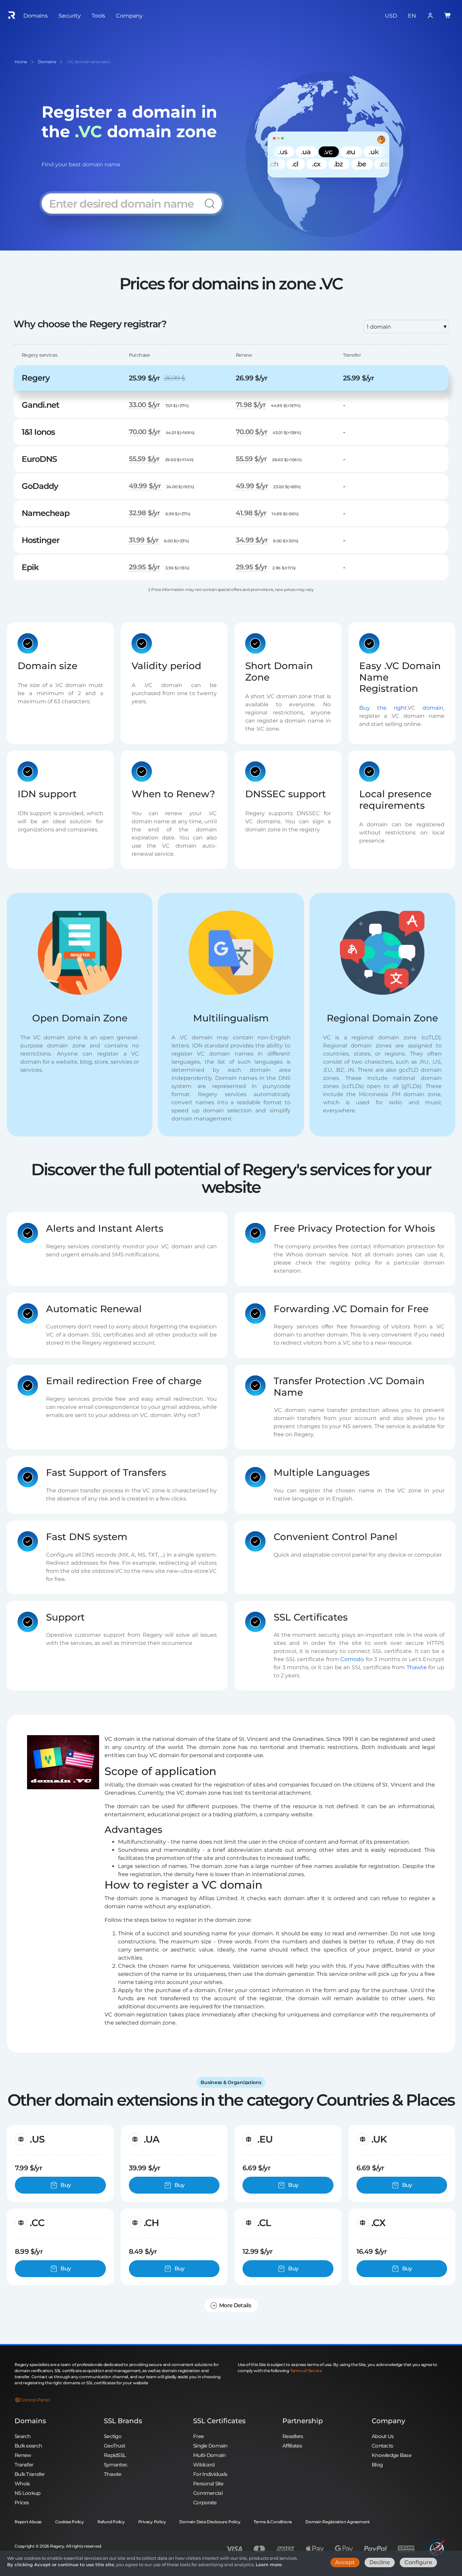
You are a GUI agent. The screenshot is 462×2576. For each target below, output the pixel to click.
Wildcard (204, 2465)
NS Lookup (28, 2493)
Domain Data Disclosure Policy (210, 2522)
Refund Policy (111, 2522)
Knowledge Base (391, 2455)
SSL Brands (123, 2421)
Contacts (382, 2446)
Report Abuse (28, 2522)
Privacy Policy (152, 2522)
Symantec (116, 2465)
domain (433, 707)
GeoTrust (114, 2446)
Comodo (352, 1659)
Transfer (24, 2465)
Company (388, 2421)
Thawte (417, 1667)
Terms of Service (306, 2371)
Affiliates (292, 2446)
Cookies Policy (70, 2522)
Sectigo (113, 2436)
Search (23, 2436)
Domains (30, 2421)
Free (198, 2436)
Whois (22, 2484)
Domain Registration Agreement (338, 2522)
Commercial (208, 2493)
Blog (377, 2465)
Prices (22, 2502)
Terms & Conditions (273, 2522)
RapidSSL (115, 2455)
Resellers (293, 2436)
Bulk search (28, 2446)
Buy (66, 2185)
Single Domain (210, 2446)
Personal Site (208, 2484)
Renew (23, 2455)
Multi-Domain (209, 2455)
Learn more (269, 2565)
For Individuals (210, 2474)
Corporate (205, 2502)
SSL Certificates (219, 2421)
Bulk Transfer (30, 2474)
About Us (383, 2436)
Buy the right (383, 707)
